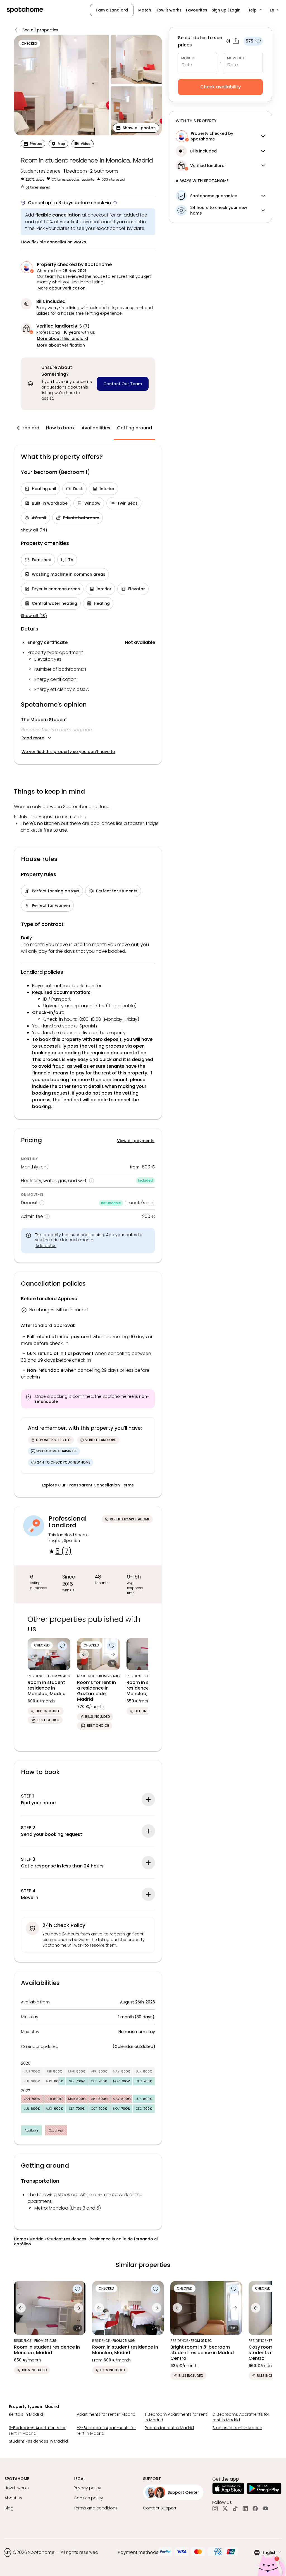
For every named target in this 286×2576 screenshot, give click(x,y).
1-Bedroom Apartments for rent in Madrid (176, 2417)
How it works (169, 10)
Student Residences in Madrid (38, 2441)
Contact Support (160, 2508)
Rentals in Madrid (26, 2414)
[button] (255, 10)
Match (145, 10)
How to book (60, 428)
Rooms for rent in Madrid (169, 2428)
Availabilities (96, 428)
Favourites (197, 10)
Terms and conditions (96, 2508)
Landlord (29, 428)
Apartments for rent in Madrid (106, 2414)
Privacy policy (87, 2488)
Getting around (134, 428)
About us (13, 2498)
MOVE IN (188, 58)
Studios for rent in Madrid (237, 2428)
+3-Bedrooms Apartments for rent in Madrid (106, 2431)
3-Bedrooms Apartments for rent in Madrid (37, 2431)
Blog (9, 2508)
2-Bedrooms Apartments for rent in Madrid (241, 2417)
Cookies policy (88, 2498)
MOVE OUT (236, 58)
